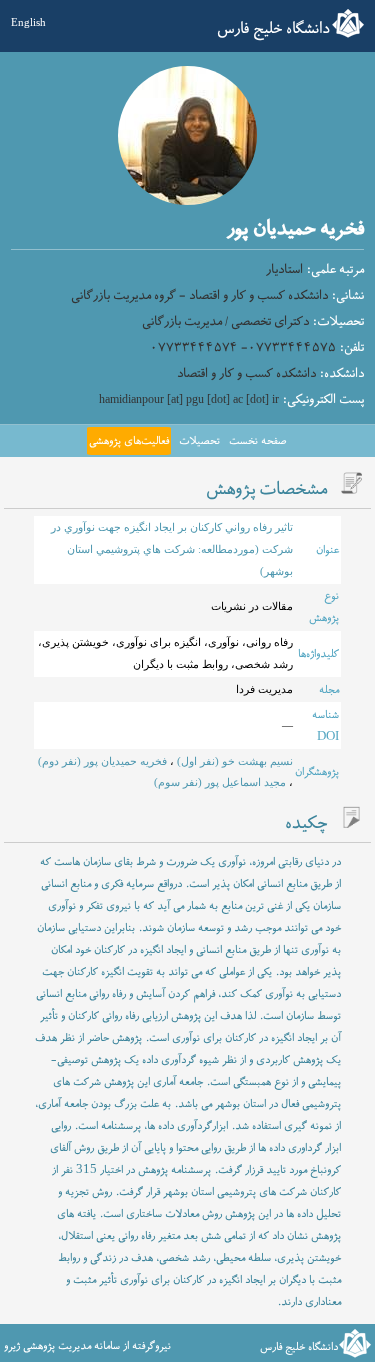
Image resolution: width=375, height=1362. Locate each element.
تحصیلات (199, 441)
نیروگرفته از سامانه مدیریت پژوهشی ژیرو (87, 1346)
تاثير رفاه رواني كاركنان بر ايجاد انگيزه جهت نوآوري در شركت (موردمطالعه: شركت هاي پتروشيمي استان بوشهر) (172, 548)
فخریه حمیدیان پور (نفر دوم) (102, 761)
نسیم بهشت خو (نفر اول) (233, 761)
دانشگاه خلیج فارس (273, 29)
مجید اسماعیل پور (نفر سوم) (220, 782)
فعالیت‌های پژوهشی (129, 441)
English (28, 22)
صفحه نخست (257, 441)
